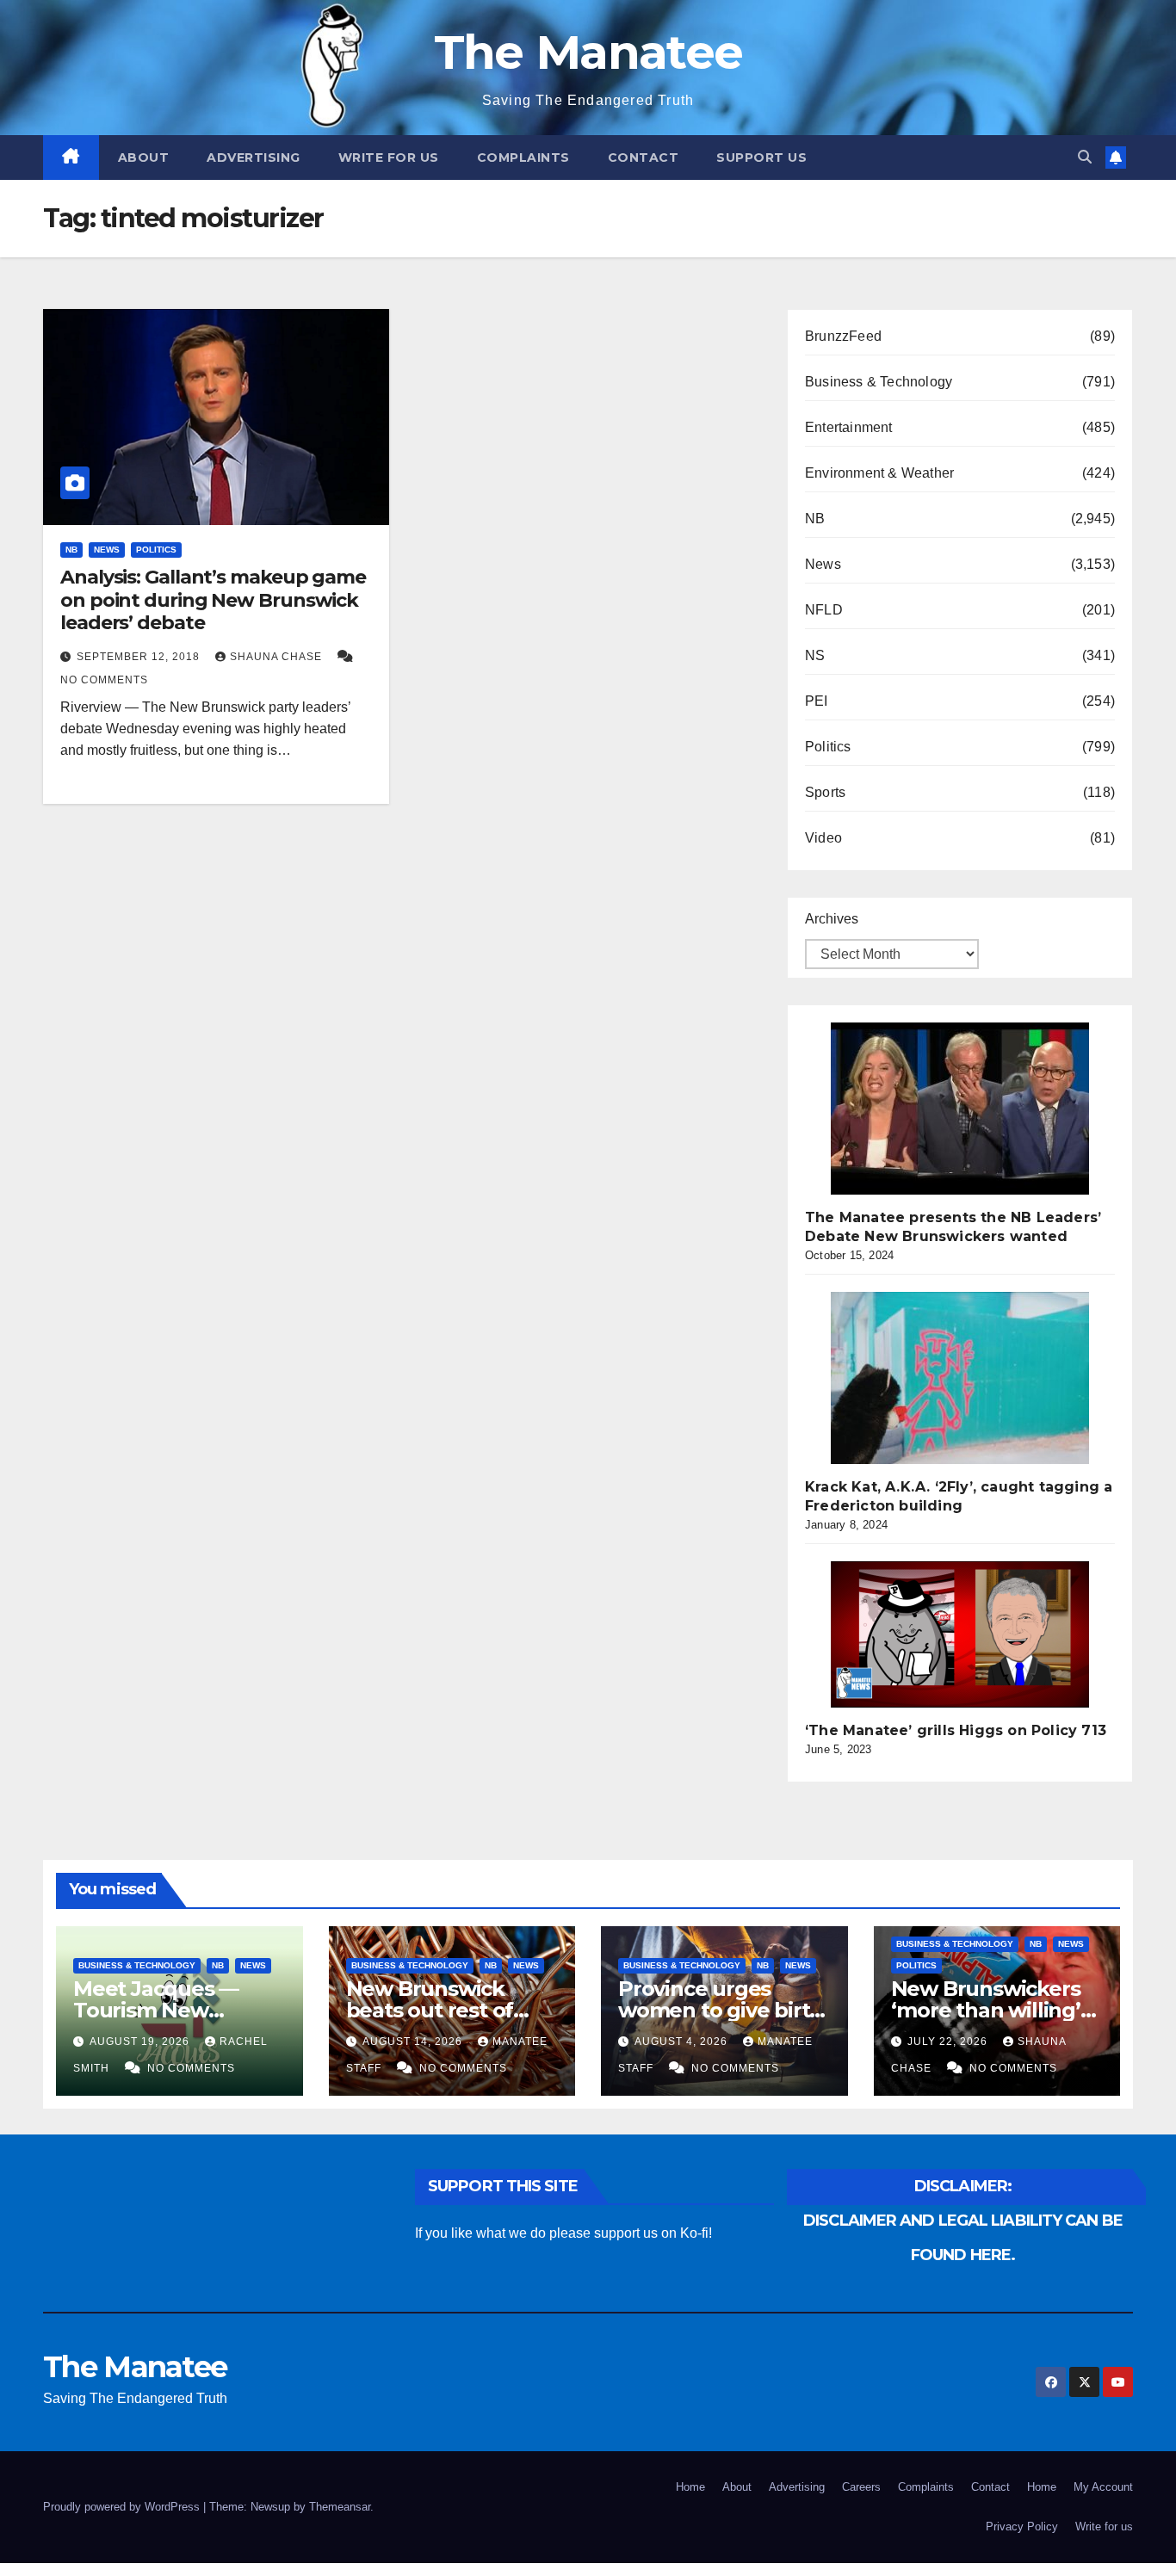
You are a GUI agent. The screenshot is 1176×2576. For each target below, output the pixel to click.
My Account (1103, 2487)
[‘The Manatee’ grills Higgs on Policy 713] (960, 1634)
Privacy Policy (1022, 2527)
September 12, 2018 (140, 657)
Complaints (523, 158)
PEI (817, 701)
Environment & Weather (879, 473)
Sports (825, 792)
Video (823, 838)
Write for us (389, 158)
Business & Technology (879, 382)
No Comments (104, 680)
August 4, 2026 (683, 2042)
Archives (832, 919)
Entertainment (849, 427)
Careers (861, 2487)
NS (815, 655)
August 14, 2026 (414, 2042)
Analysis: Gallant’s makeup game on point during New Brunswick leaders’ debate (213, 600)
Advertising (254, 158)
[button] (1085, 157)
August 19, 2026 (141, 2042)
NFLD (824, 610)
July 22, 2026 (949, 2042)
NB (71, 550)
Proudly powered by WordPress (123, 2507)
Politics (156, 550)
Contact (644, 158)
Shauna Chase (278, 657)
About (144, 158)
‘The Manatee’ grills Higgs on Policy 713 (956, 1730)
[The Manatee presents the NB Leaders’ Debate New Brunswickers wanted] (960, 1109)
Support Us (761, 158)
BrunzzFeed (843, 336)
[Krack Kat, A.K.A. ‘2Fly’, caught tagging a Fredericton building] (960, 1378)
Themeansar (340, 2507)
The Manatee (588, 52)
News (107, 550)
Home (690, 2487)
